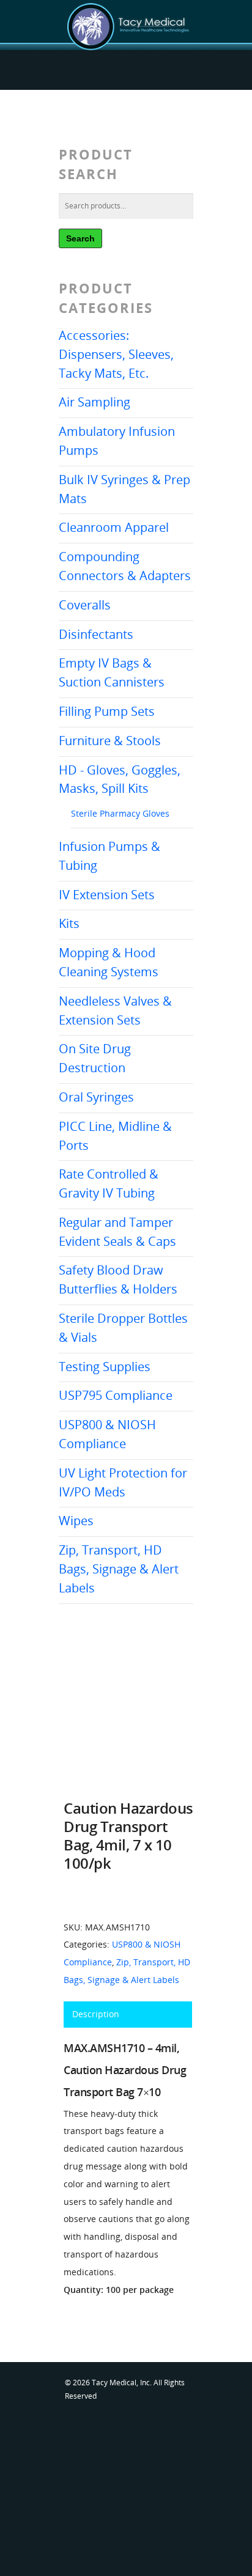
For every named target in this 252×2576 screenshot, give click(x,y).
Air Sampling (94, 402)
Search (80, 238)
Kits (69, 923)
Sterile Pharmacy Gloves (120, 813)
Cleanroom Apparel (114, 527)
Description (96, 2014)
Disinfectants (96, 634)
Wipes (76, 1521)
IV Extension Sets (107, 895)
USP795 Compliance (116, 1395)
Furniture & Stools (110, 741)
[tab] (128, 2015)
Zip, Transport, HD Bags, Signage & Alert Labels (119, 1569)
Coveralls (85, 605)
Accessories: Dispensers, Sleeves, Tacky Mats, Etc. (116, 354)
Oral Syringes (96, 1097)
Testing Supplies (105, 1367)
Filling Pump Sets (107, 711)
